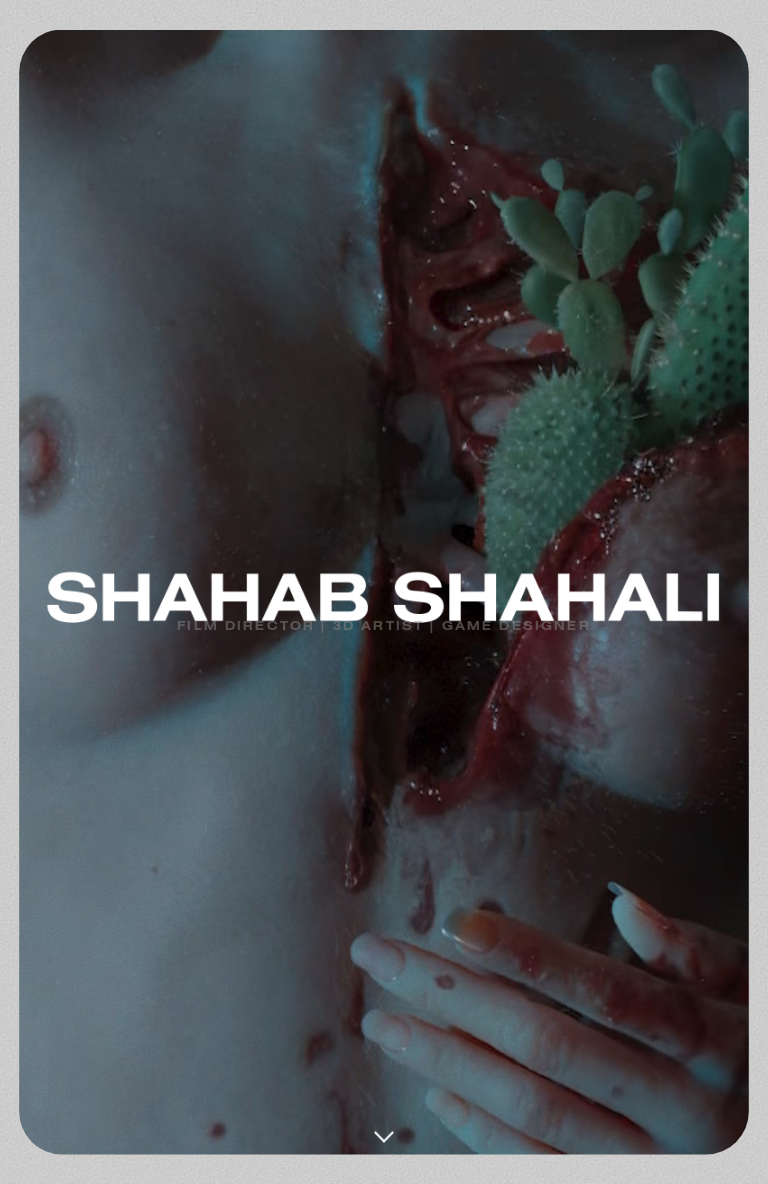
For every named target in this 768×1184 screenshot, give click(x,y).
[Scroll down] (384, 1124)
